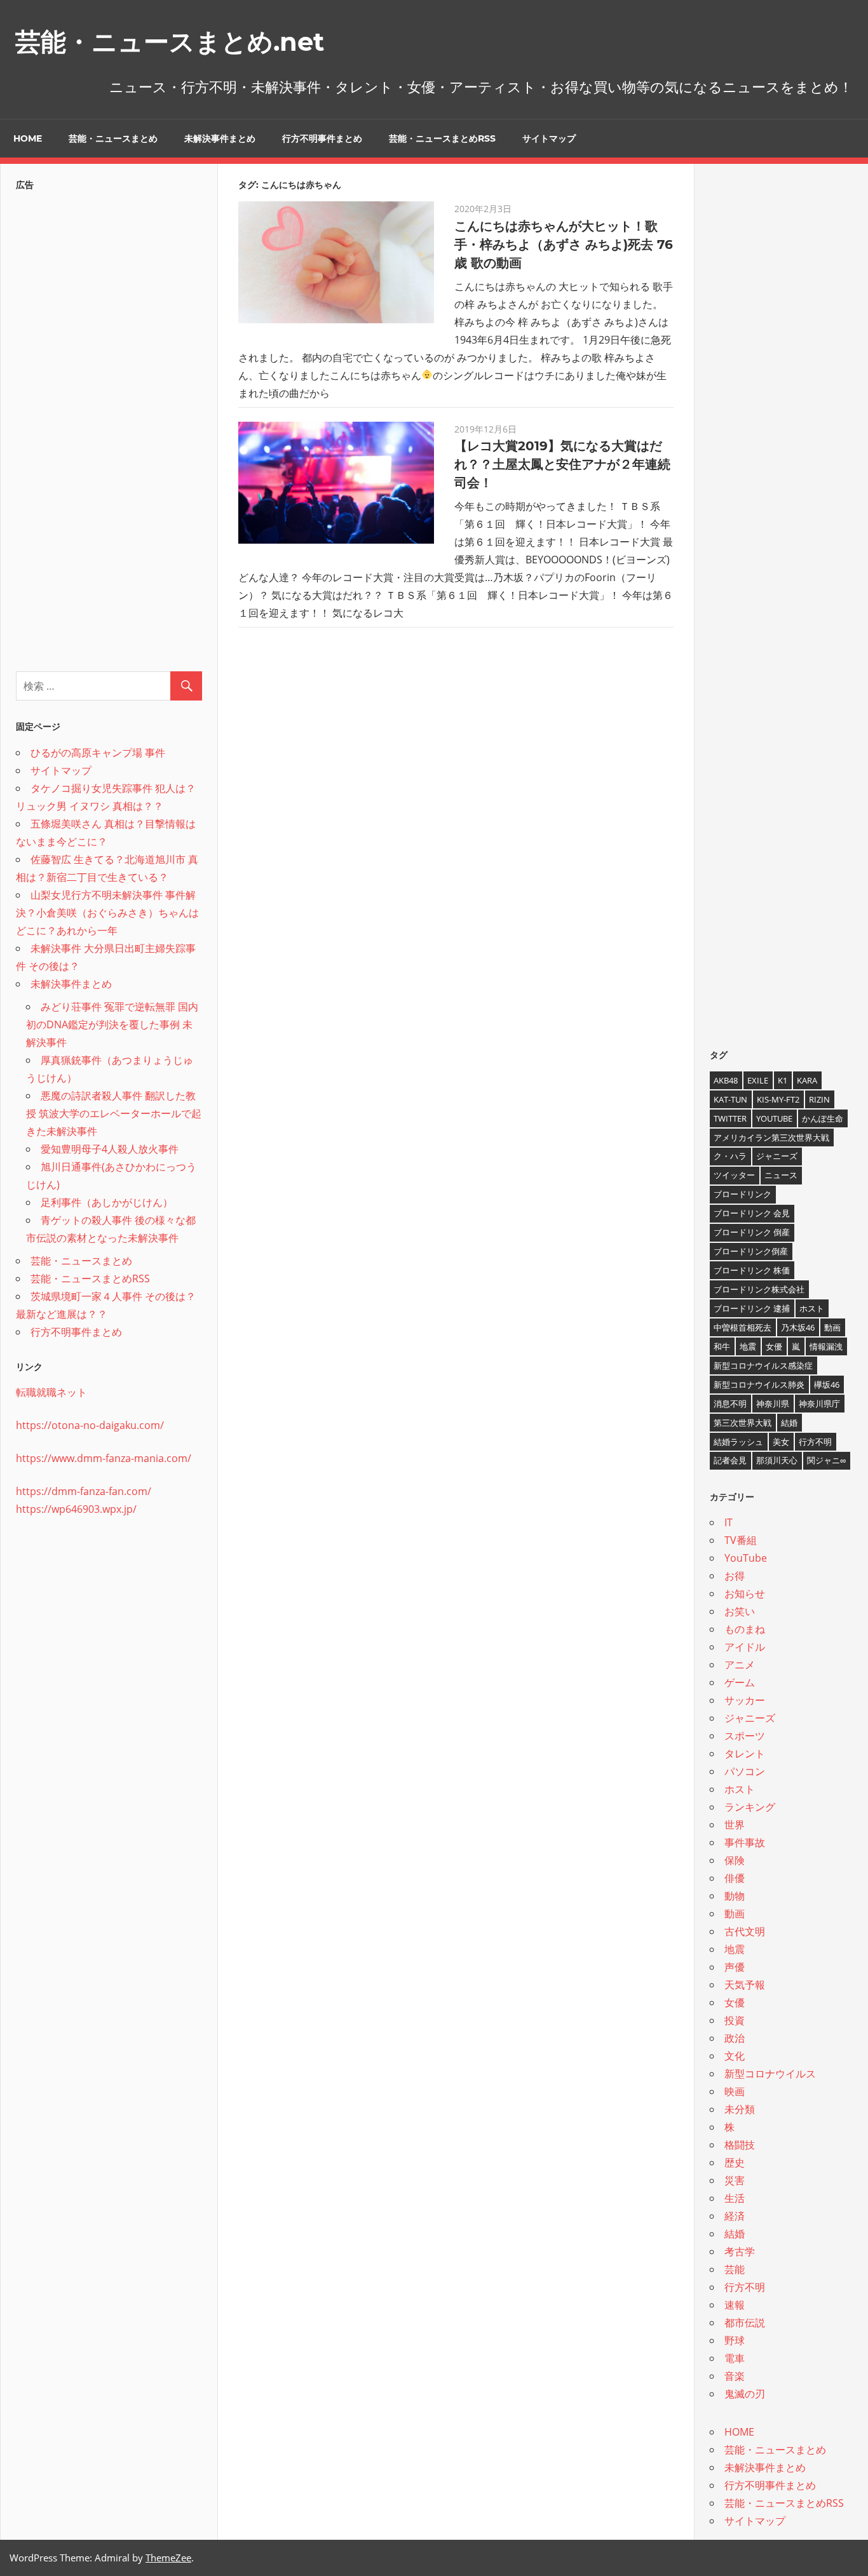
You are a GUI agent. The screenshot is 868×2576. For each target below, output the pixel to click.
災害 (735, 2180)
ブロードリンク (743, 1194)
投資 (735, 2020)
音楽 (735, 2376)
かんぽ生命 (823, 1118)
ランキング (750, 1807)
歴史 (735, 2163)
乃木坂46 (798, 1327)
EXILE (758, 1080)
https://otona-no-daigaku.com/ (90, 1425)
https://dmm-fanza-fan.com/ (84, 1491)
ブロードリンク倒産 (751, 1251)
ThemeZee (168, 2558)
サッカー (745, 1700)
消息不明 (730, 1404)
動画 (832, 1327)
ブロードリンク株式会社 (759, 1289)
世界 (735, 1825)
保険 (735, 1860)
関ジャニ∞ (826, 1460)
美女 (781, 1442)
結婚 (789, 1423)
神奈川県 (773, 1404)
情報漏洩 (826, 1346)
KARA (807, 1080)
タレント (745, 1754)
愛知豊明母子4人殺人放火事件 (110, 1149)
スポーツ (745, 1736)
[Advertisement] (109, 427)
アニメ (740, 1665)
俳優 (735, 1878)
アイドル (745, 1647)
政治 (735, 2038)
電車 (735, 2358)
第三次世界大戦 (743, 1423)
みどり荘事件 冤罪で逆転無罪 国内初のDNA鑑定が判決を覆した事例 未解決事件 (112, 1024)
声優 (735, 1967)
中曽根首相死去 (743, 1327)
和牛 (722, 1346)
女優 (774, 1346)
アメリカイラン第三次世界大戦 (771, 1137)
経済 (735, 2216)
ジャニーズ (777, 1156)
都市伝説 (745, 2323)
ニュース (781, 1175)
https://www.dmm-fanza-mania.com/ (104, 1458)
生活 (735, 2198)
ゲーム (740, 1682)
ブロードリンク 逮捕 (752, 1308)
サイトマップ (549, 138)
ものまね (745, 1629)
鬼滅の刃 (745, 2394)
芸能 (735, 2269)
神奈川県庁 (819, 1404)
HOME (28, 138)
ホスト (812, 1308)
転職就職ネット (51, 1392)
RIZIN (819, 1099)
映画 (735, 2091)
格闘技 (740, 2145)
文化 (735, 2056)
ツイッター (734, 1175)
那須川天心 (777, 1460)
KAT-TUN (730, 1099)
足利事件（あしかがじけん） (107, 1202)
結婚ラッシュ (738, 1442)
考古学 (740, 2251)
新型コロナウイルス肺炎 (759, 1385)
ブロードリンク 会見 (752, 1213)
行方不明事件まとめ (322, 138)
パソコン (745, 1771)
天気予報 (745, 1985)
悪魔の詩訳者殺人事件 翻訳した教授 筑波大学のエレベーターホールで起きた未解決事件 (114, 1113)
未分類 (740, 2109)
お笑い (740, 1611)
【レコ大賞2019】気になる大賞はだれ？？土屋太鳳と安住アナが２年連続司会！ (562, 464)
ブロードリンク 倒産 (752, 1232)
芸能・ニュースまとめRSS (442, 138)
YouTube (774, 1118)
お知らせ (745, 1593)
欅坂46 (827, 1385)
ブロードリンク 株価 (752, 1270)
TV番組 (741, 1540)
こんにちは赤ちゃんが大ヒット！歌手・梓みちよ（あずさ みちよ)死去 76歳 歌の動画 (564, 245)
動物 (735, 1896)
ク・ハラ (730, 1156)
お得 (735, 1576)
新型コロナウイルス (770, 2074)
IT (729, 1522)
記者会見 (730, 1460)
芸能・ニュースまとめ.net (170, 42)
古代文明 (745, 1931)
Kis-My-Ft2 (778, 1099)
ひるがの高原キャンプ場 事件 (98, 753)
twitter (730, 1118)
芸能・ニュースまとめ (113, 138)
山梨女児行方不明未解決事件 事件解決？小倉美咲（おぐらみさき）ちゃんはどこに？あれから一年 (107, 913)
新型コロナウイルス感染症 (763, 1365)
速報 (735, 2305)
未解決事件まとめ (220, 138)
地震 (748, 1346)
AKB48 (726, 1080)
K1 (783, 1080)
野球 (735, 2340)
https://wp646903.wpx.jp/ (76, 1509)
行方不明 (815, 1442)
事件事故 (745, 1842)
